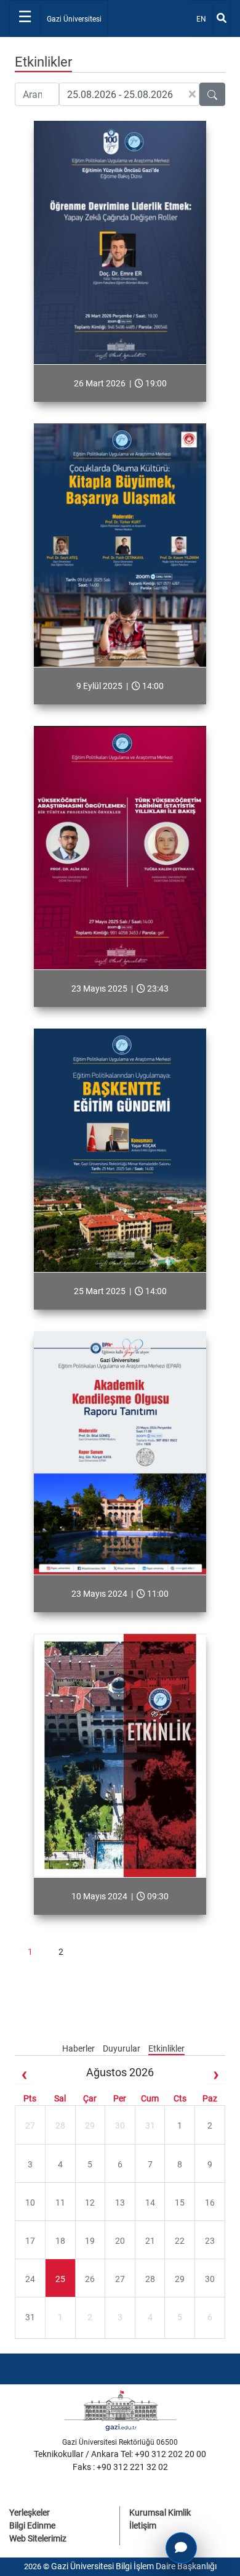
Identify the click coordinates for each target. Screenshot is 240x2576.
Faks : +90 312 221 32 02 (120, 2467)
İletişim (143, 2525)
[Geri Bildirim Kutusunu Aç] (181, 2548)
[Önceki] (24, 2075)
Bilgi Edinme (32, 2525)
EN (204, 19)
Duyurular (122, 2048)
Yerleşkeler (30, 2513)
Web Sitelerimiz (38, 2538)
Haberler (79, 2048)
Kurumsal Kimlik (160, 2513)
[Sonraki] (216, 2075)
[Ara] (222, 18)
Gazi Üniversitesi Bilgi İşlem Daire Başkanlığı (134, 2566)
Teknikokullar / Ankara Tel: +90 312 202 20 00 (120, 2454)
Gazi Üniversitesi (74, 19)
